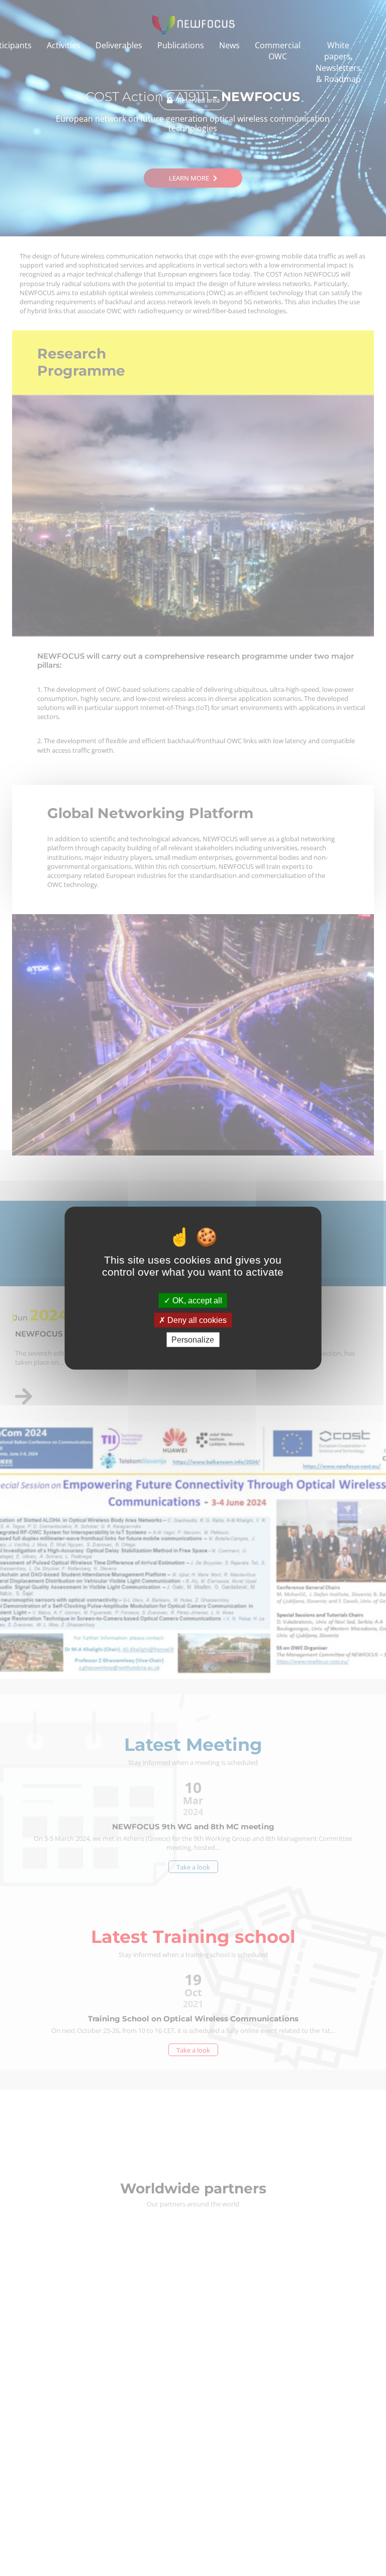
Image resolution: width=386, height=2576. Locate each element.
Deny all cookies (196, 1320)
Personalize (193, 1340)
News (229, 45)
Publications (181, 45)
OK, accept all (196, 1300)
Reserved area (199, 100)
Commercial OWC (278, 51)
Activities (64, 45)
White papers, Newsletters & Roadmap (338, 62)
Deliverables (119, 45)
